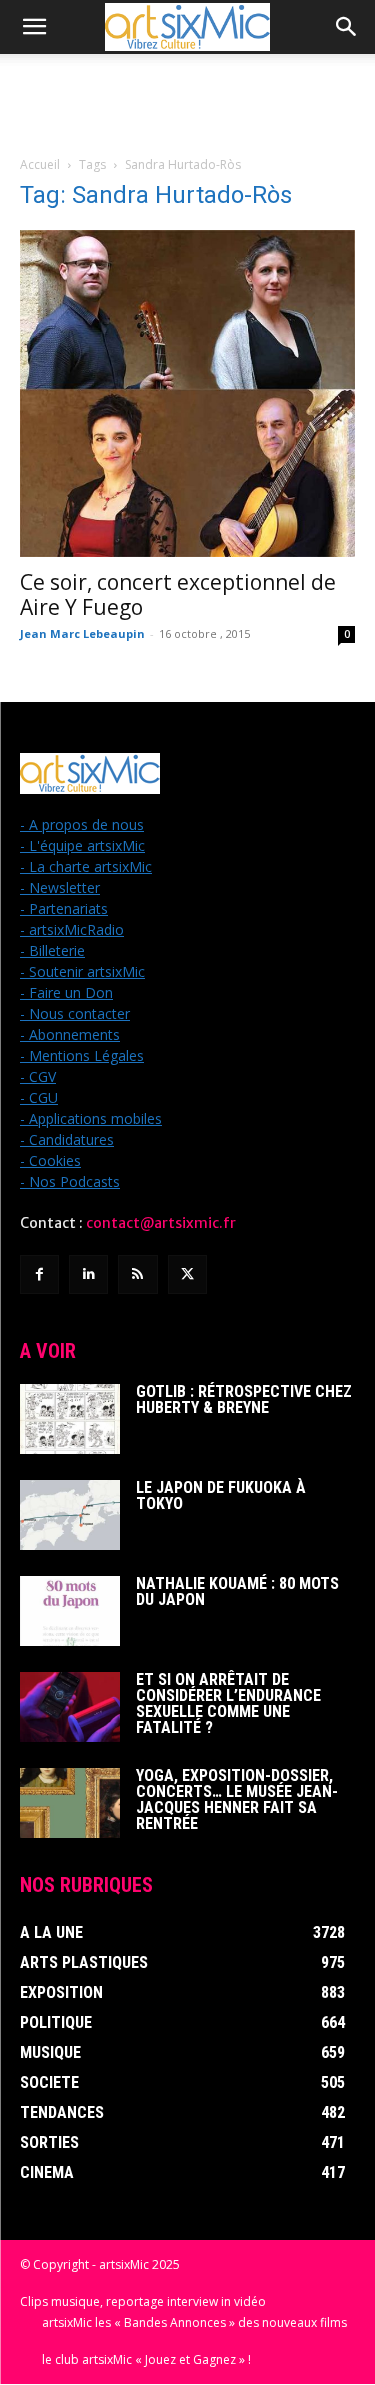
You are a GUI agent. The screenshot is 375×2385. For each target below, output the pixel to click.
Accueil (40, 164)
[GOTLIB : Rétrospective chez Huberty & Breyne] (70, 1419)
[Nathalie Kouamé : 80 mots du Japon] (70, 1611)
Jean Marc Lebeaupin (82, 633)
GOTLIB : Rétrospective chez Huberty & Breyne (244, 1399)
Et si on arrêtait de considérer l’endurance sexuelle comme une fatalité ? (228, 1703)
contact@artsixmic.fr (161, 1223)
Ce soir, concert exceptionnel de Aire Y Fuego (178, 594)
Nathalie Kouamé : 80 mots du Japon (237, 1591)
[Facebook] (39, 1274)
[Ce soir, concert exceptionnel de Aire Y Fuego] (187, 393)
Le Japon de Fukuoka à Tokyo (221, 1495)
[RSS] (137, 1274)
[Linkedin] (88, 1274)
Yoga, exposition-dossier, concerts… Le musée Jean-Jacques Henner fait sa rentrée (237, 1799)
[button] (34, 27)
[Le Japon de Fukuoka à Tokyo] (70, 1515)
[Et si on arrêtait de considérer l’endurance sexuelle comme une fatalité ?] (70, 1707)
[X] (187, 1274)
